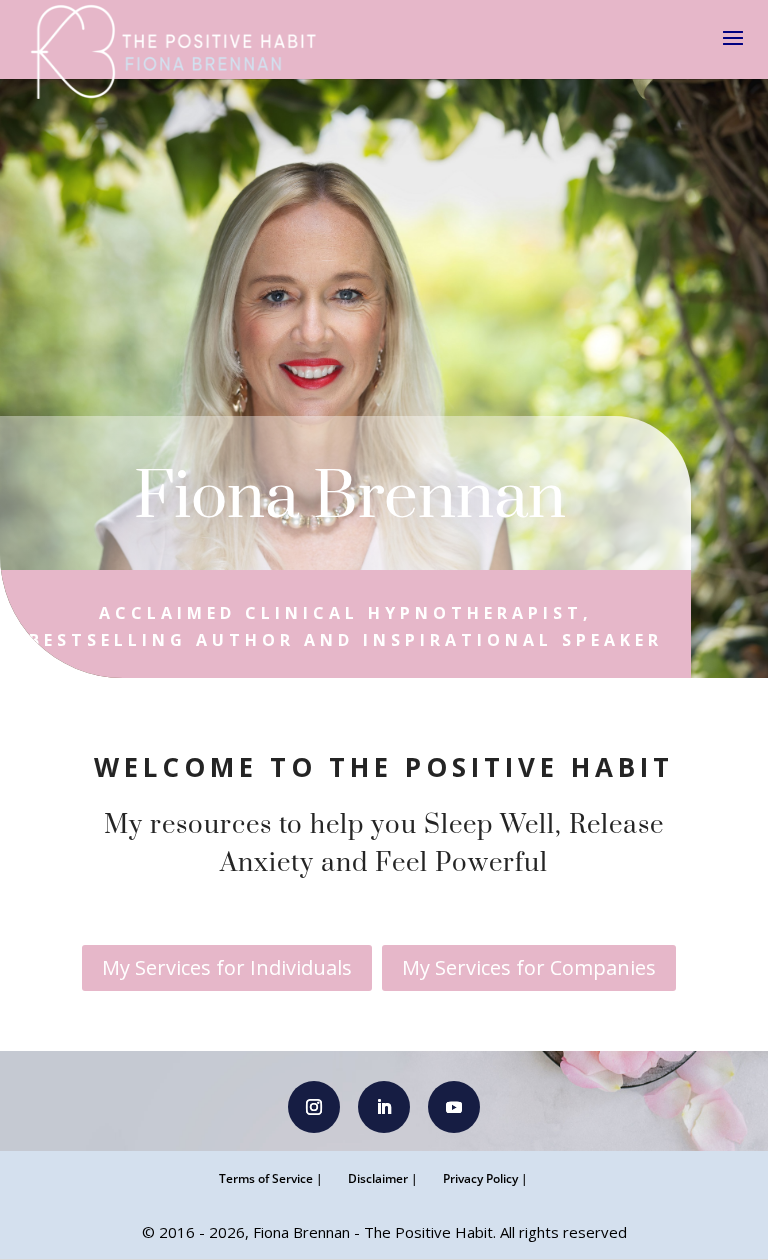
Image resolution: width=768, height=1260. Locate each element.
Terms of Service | (271, 1178)
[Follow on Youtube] (454, 1107)
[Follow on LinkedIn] (384, 1107)
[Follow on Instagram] (314, 1107)
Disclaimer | (383, 1178)
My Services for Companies (529, 967)
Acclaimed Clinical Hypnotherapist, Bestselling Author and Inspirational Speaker (346, 626)
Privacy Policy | (485, 1178)
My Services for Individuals (227, 967)
